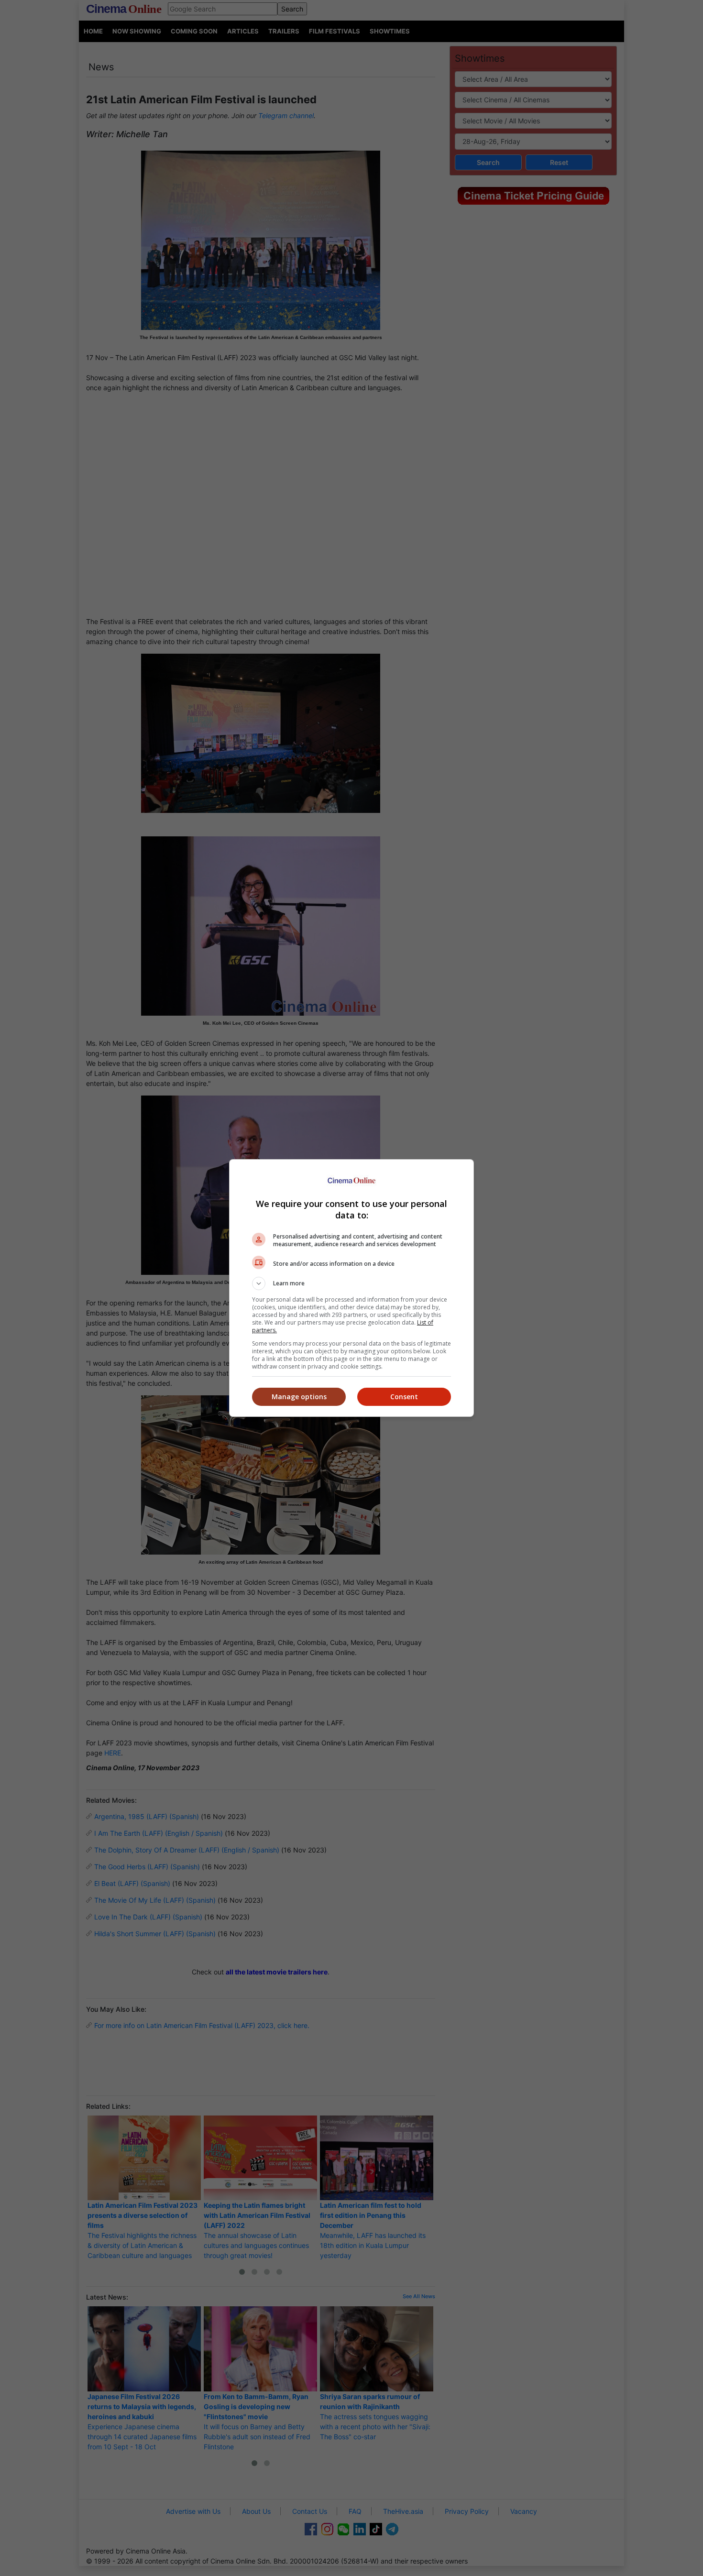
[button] (351, 1283)
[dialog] (351, 1288)
